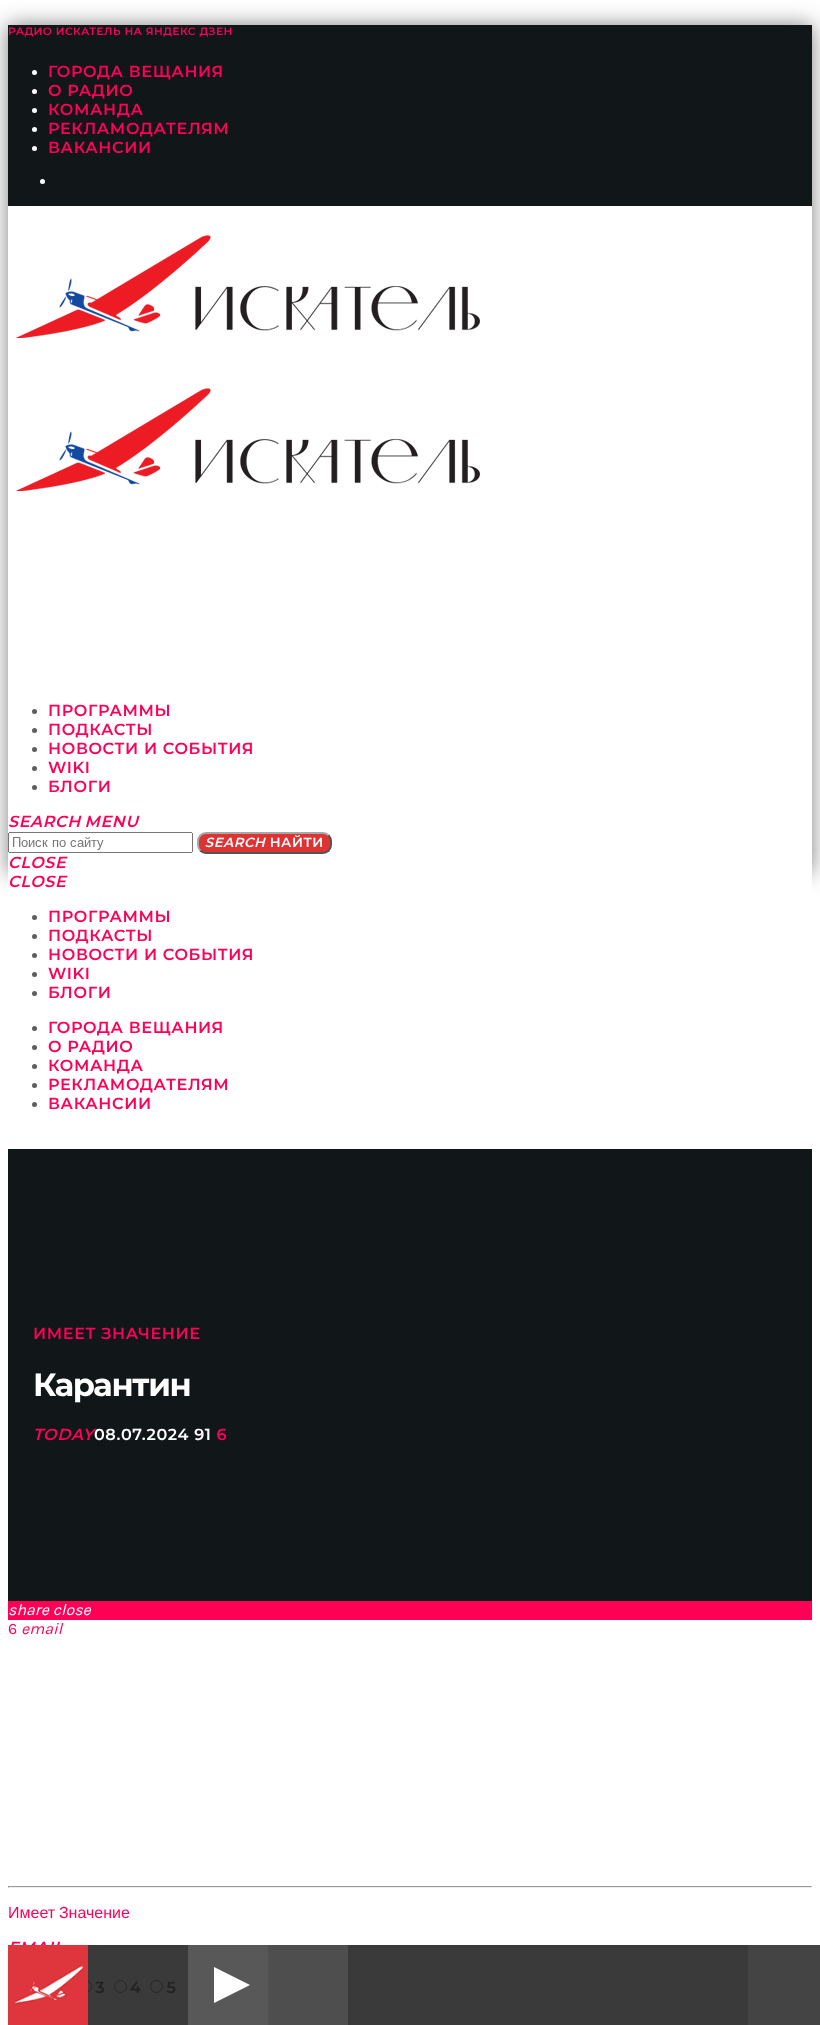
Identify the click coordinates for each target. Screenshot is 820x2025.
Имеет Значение (117, 1334)
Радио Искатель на (120, 31)
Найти (264, 843)
